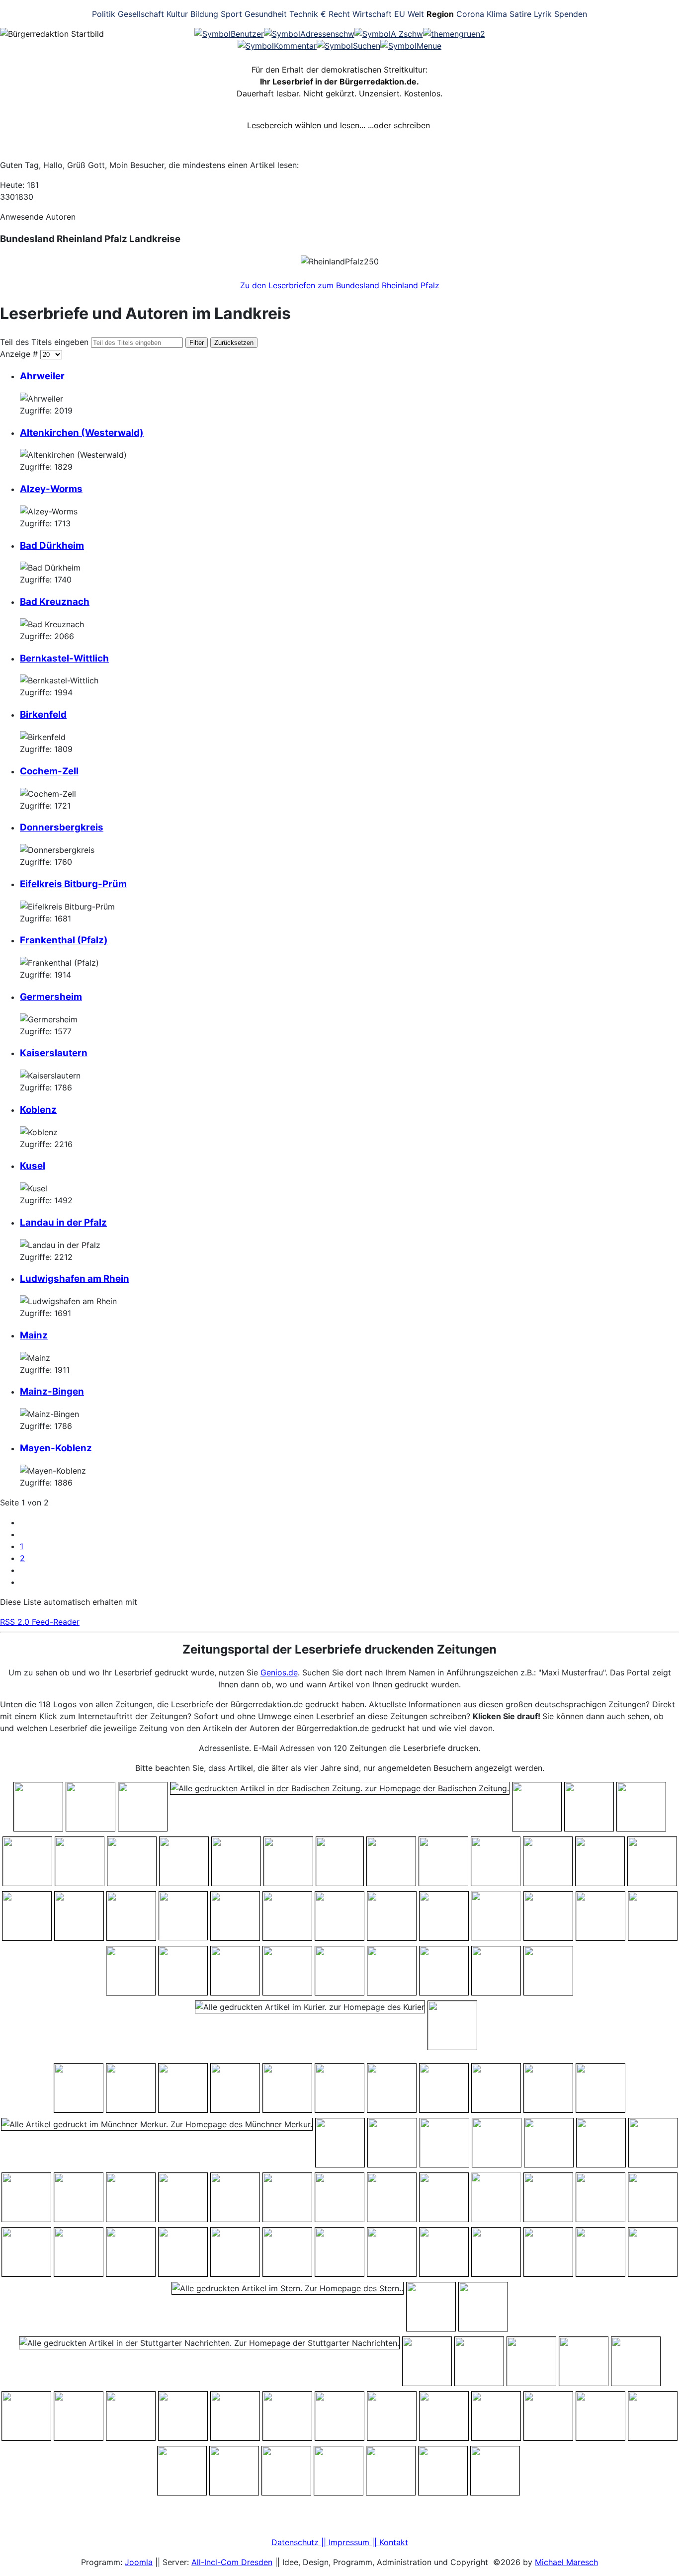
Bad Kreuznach (55, 602)
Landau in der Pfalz (63, 1222)
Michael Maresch (566, 2562)
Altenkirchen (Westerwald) (82, 433)
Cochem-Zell (49, 771)
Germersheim (51, 997)
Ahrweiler (42, 376)
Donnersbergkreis (62, 827)
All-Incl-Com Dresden (232, 2562)
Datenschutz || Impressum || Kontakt (340, 2542)
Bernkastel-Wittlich (64, 658)
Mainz (34, 1335)
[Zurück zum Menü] (454, 34)
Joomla (139, 2562)
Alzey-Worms (51, 489)
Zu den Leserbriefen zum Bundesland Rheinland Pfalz (340, 285)
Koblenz (38, 1110)
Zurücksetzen (234, 343)
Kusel (33, 1166)
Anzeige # (20, 354)
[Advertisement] (597, 65)
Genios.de (279, 1672)
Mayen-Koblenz (56, 1448)
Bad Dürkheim (52, 545)
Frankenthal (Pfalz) (64, 940)
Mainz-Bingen (52, 1391)
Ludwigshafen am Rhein (75, 1279)
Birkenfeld (43, 714)
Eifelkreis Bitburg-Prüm (73, 884)
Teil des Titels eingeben (45, 342)
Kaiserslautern (54, 1053)
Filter (197, 343)
